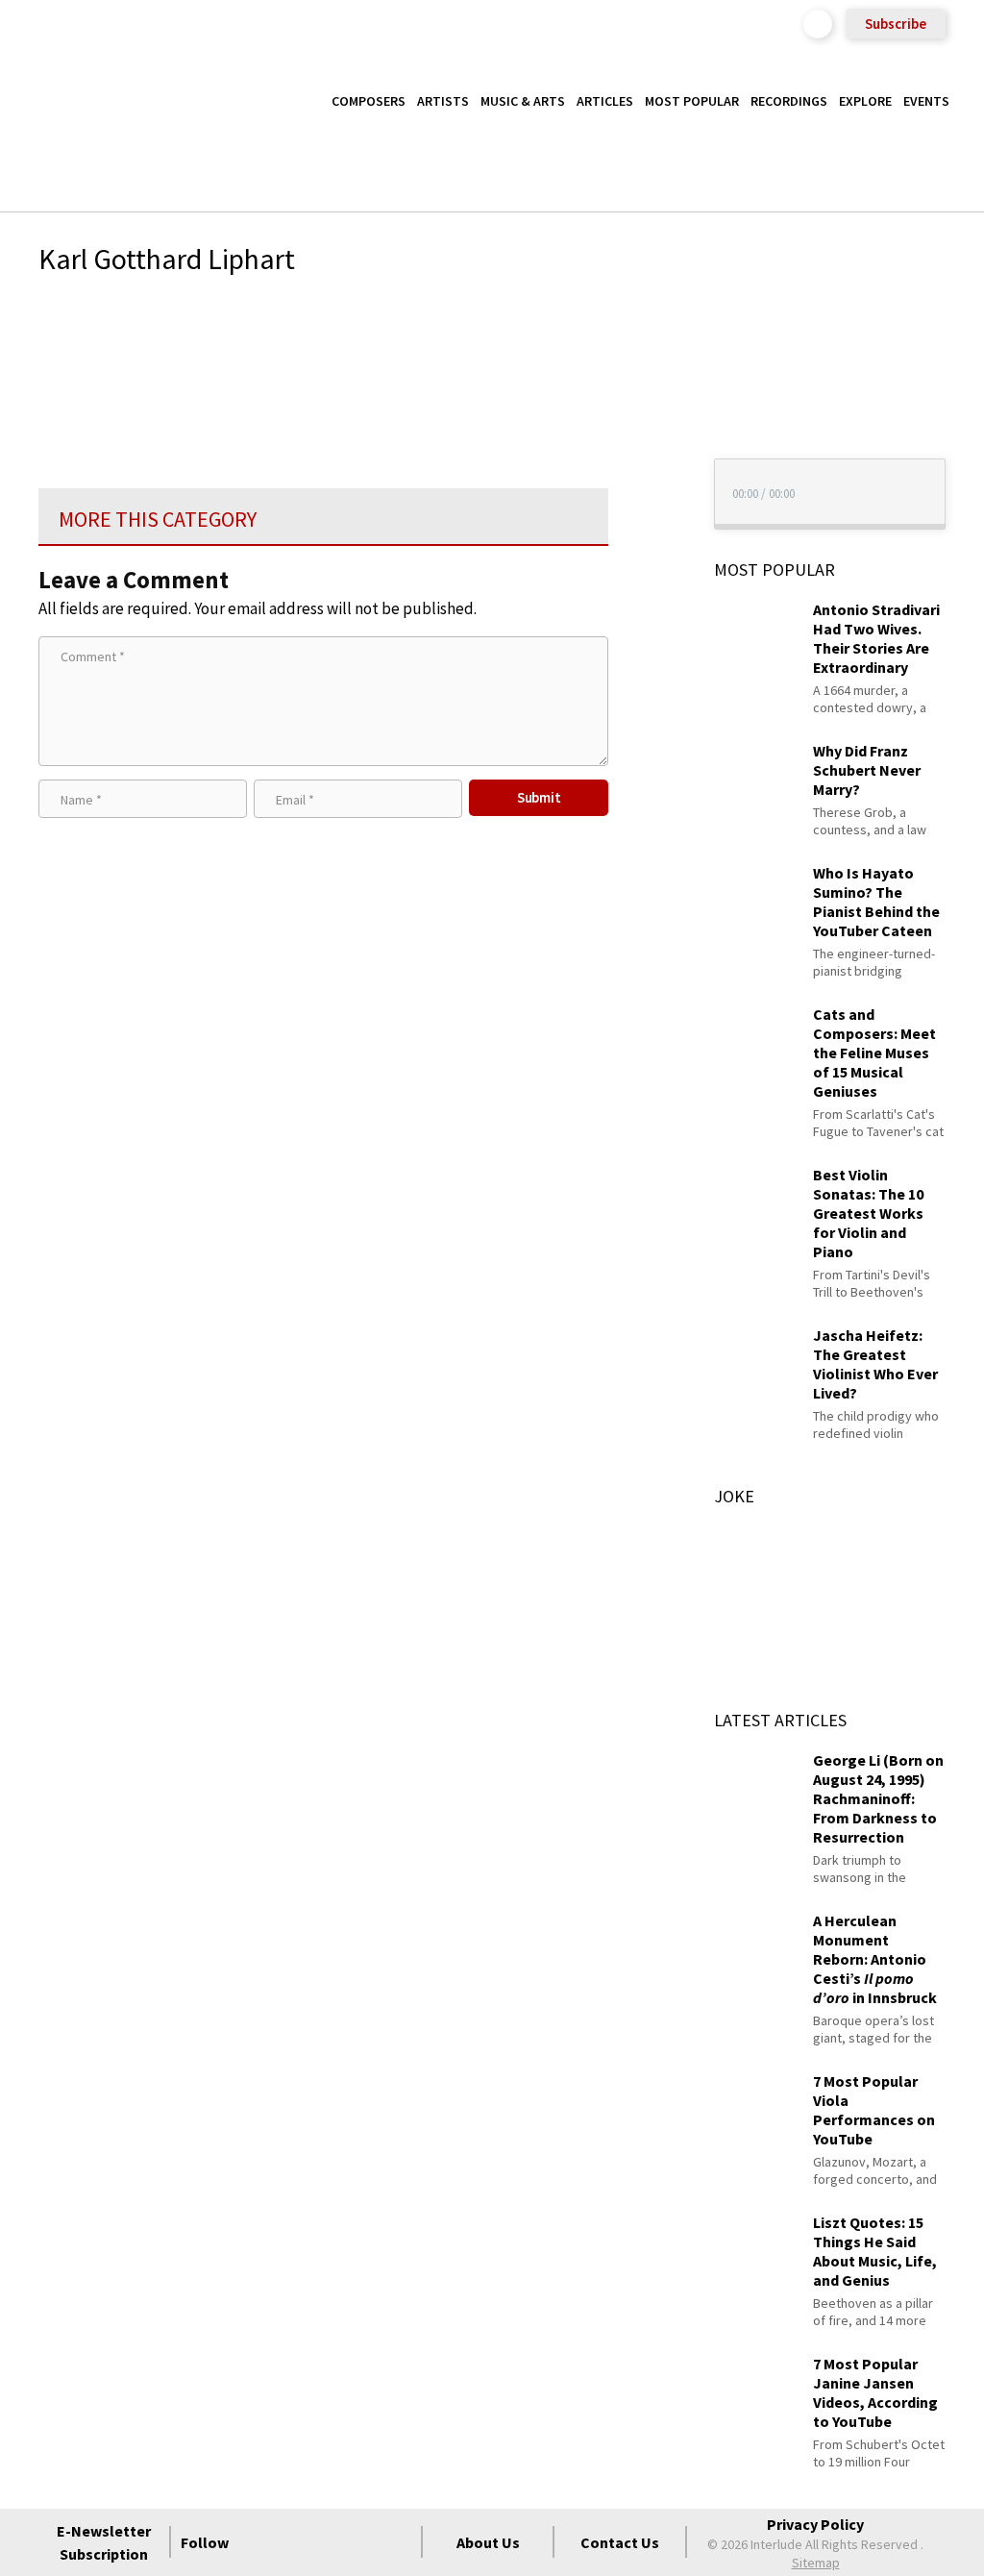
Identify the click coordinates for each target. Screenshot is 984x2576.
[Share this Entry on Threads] (644, 472)
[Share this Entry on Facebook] (644, 379)
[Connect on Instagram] (328, 2542)
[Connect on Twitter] (293, 2542)
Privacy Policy (815, 2524)
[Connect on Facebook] (258, 2542)
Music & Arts (523, 101)
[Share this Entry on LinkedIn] (644, 440)
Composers (369, 101)
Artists (443, 101)
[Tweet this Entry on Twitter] (644, 409)
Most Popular (692, 101)
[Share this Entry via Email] (644, 316)
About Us (488, 2542)
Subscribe (896, 24)
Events (926, 101)
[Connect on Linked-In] (362, 2542)
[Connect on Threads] (397, 2542)
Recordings (789, 101)
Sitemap (816, 2563)
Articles (605, 101)
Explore (865, 101)
